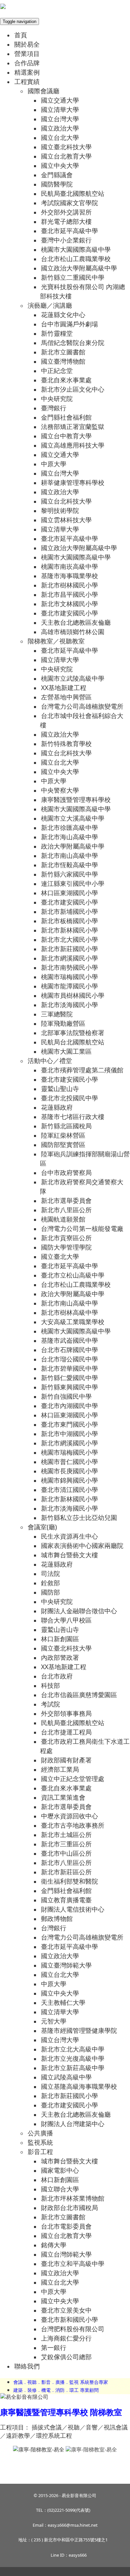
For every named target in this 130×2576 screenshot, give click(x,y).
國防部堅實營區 (63, 1144)
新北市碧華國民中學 (69, 1368)
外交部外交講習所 (66, 212)
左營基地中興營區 (66, 697)
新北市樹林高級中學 (69, 1312)
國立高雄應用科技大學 (73, 445)
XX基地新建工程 (64, 688)
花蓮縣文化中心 (63, 315)
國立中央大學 (60, 165)
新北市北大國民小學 (69, 939)
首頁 (21, 35)
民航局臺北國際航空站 (73, 193)
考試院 (50, 1704)
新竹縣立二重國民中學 (73, 277)
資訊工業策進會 (63, 1797)
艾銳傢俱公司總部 (66, 2357)
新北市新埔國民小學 (69, 911)
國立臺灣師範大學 (66, 1965)
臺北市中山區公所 (66, 1853)
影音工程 (40, 2152)
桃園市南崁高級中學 (69, 566)
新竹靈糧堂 (57, 333)
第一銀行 (54, 2347)
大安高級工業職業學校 (73, 1322)
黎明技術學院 (60, 510)
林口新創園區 (60, 1639)
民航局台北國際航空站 (73, 1042)
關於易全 (27, 44)
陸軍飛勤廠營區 (63, 1023)
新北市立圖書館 (63, 352)
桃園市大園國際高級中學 (76, 249)
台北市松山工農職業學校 (76, 259)
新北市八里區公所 (66, 1210)
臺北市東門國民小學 (69, 1424)
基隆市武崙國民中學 (69, 1340)
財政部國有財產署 (66, 1760)
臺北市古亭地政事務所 (73, 1825)
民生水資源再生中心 (69, 1536)
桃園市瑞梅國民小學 (69, 977)
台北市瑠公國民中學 (69, 1359)
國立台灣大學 (60, 119)
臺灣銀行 (54, 408)
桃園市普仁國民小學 (69, 1462)
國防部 (50, 1592)
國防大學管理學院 (66, 1247)
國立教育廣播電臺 (66, 1900)
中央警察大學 (60, 790)
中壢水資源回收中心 (69, 1816)
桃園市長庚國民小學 (69, 1471)
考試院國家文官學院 (69, 203)
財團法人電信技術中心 (73, 1909)
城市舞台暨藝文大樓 (69, 1555)
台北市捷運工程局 (66, 1732)
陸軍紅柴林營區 (63, 1135)
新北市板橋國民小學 (69, 921)
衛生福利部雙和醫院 (69, 1881)
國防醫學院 (57, 184)
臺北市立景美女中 (66, 2310)
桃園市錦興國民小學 (69, 1480)
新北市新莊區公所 (66, 1872)
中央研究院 (57, 398)
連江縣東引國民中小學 (73, 883)
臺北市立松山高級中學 (73, 1275)
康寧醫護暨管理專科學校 (76, 799)
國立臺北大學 (60, 1256)
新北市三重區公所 (66, 1844)
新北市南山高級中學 (69, 855)
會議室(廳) (42, 1527)
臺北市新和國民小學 (69, 2319)
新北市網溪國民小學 (69, 958)
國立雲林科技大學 (66, 520)
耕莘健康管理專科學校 (73, 482)
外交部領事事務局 (66, 1713)
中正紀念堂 (57, 370)
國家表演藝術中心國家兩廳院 (82, 1545)
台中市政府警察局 (66, 1172)
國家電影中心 (60, 2170)
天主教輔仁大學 (63, 2002)
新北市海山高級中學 (69, 837)
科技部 (50, 1685)
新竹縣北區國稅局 (66, 1126)
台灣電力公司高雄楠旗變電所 (82, 706)
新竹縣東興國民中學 (69, 1387)
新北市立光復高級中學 (73, 2058)
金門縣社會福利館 (66, 417)
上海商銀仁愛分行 (66, 2338)
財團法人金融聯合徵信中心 (79, 1611)
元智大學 (54, 2021)
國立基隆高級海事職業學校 (79, 2086)
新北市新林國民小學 (69, 930)
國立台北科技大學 (66, 501)
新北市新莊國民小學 (69, 949)
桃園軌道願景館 (63, 1219)
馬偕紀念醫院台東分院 (73, 343)
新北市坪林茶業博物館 (73, 2198)
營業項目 (27, 53)
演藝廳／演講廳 (50, 305)
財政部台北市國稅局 (69, 2208)
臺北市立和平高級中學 (73, 2263)
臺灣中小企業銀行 (66, 240)
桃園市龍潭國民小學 (69, 986)
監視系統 (40, 2142)
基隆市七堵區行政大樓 (73, 1116)
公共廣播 (40, 2133)
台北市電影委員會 (66, 2226)
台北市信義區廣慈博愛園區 (79, 1695)
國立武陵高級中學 (66, 2077)
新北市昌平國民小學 (69, 594)
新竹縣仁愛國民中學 (69, 1378)
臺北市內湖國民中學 (69, 1406)
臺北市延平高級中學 (69, 231)
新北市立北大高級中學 (73, 2049)
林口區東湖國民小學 (69, 893)
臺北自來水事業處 (66, 380)
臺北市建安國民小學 (69, 613)
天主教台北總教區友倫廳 (76, 622)
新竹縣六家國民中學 (69, 874)
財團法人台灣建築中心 (73, 2124)
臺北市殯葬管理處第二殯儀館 (82, 1070)
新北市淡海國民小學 (69, 1005)
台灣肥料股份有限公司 (73, 2329)
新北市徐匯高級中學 (69, 827)
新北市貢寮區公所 (66, 1238)
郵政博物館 (57, 1918)
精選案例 (27, 72)
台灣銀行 (54, 1928)
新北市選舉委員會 (66, 1200)
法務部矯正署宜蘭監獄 (73, 426)
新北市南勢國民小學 (69, 967)
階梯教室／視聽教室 (56, 641)
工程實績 (27, 81)
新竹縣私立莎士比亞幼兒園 (79, 1517)
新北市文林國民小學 (69, 604)
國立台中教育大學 (66, 436)
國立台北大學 (60, 137)
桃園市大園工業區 (66, 1051)
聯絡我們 (27, 2366)
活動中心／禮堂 (50, 1061)
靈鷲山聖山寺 (60, 1089)
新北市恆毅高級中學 (69, 865)
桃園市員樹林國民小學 (73, 995)
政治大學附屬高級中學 (73, 846)
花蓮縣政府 (57, 1107)
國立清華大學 (60, 109)
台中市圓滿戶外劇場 (69, 324)
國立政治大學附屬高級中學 (79, 268)
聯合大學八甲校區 (66, 1620)
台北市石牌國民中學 (69, 1350)
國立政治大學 (60, 128)
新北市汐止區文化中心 (73, 389)
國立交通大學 (60, 100)
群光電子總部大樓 (66, 221)
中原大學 (54, 464)
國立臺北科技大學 (66, 147)
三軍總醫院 (57, 1014)
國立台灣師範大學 (66, 2254)
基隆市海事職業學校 (69, 576)
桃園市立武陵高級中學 (73, 678)
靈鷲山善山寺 (60, 1629)
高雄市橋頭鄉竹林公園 (73, 632)
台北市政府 (57, 1676)
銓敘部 (50, 1583)
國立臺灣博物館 (63, 361)
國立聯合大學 (60, 2189)
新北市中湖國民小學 (69, 1434)
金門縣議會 (57, 175)
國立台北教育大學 (66, 156)
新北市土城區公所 (66, 1835)
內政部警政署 (60, 1657)
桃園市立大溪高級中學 (73, 818)
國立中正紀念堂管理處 (73, 1779)
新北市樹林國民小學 (69, 585)
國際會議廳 (43, 91)
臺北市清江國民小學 (69, 1489)
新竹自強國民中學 (66, 1396)
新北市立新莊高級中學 (73, 2068)
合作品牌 (27, 63)
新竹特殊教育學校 (66, 743)
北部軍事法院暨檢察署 (73, 1033)
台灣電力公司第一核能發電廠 (82, 1228)
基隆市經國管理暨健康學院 (79, 2030)
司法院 (50, 1573)
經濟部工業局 (60, 1769)
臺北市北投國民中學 (69, 1098)
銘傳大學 (54, 2245)
